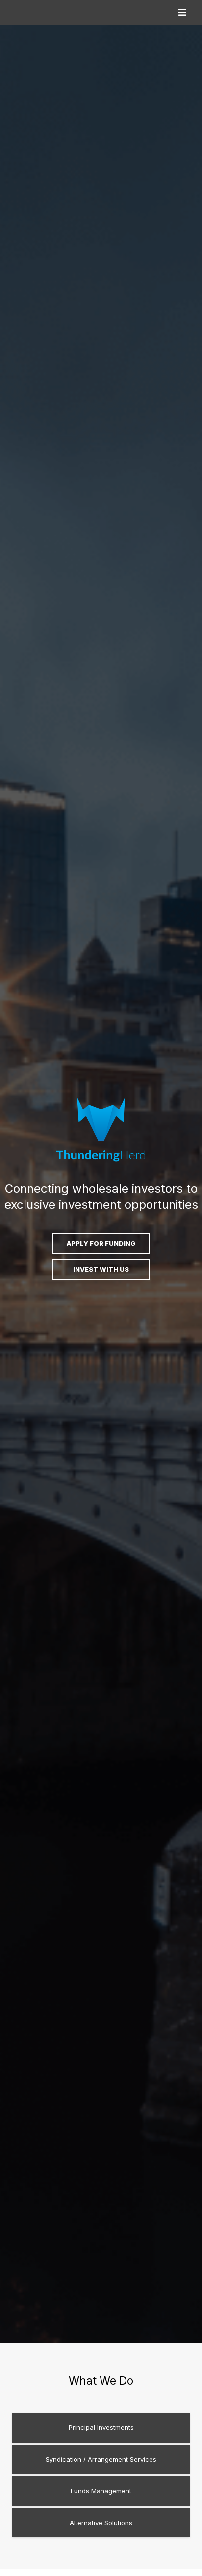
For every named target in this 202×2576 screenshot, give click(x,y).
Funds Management (101, 2491)
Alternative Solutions (101, 2523)
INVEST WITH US (101, 1269)
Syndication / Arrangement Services (101, 2459)
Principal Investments (101, 2427)
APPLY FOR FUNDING (101, 1243)
